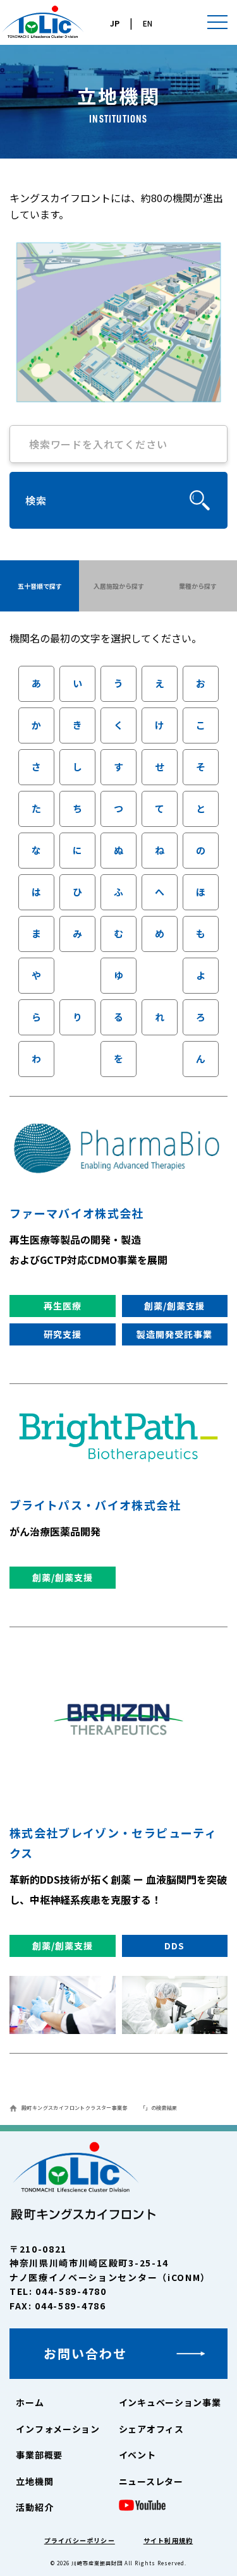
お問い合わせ (85, 2353)
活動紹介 (34, 2507)
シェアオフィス (151, 2429)
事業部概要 (39, 2455)
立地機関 (34, 2481)
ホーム (30, 2402)
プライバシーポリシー (80, 2540)
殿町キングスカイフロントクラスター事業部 (75, 2108)
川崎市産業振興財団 (97, 2563)
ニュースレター (151, 2481)
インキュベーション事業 (170, 2402)
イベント (137, 2455)
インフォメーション (58, 2429)
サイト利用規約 (168, 2540)
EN (148, 23)
